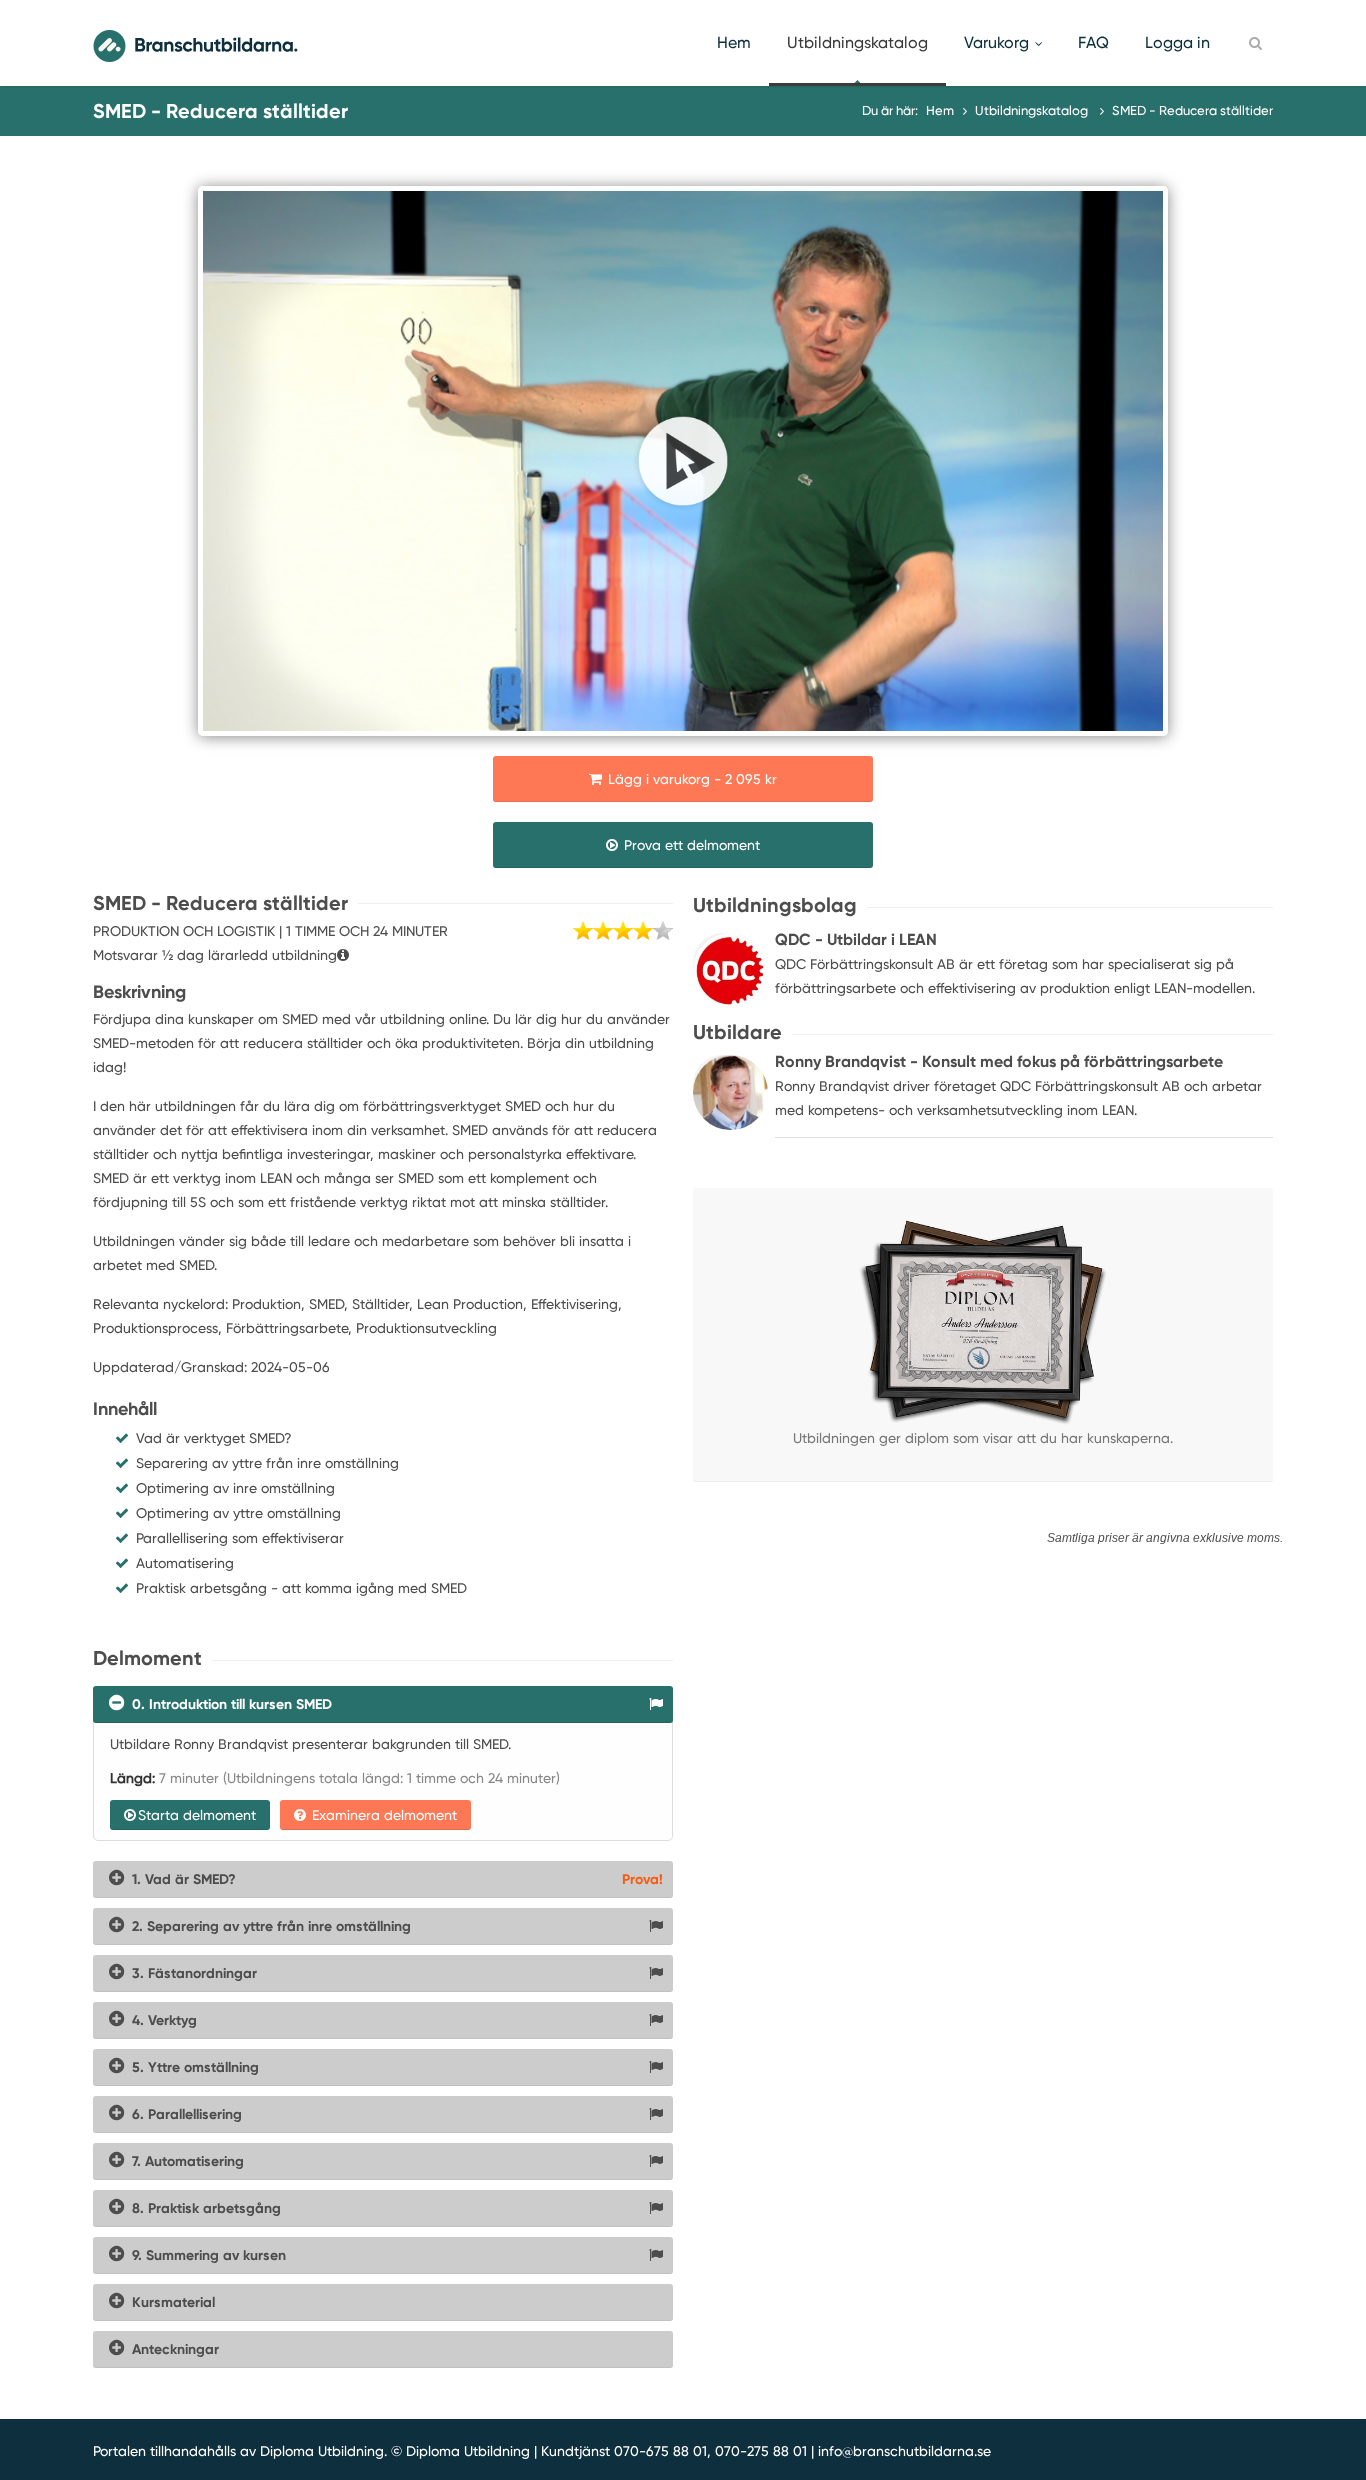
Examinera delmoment (382, 1815)
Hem (734, 42)
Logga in (1177, 42)
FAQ (1093, 42)
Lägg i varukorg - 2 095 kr (690, 779)
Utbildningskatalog (857, 42)
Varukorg (996, 42)
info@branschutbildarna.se (904, 2451)
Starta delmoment (197, 1815)
